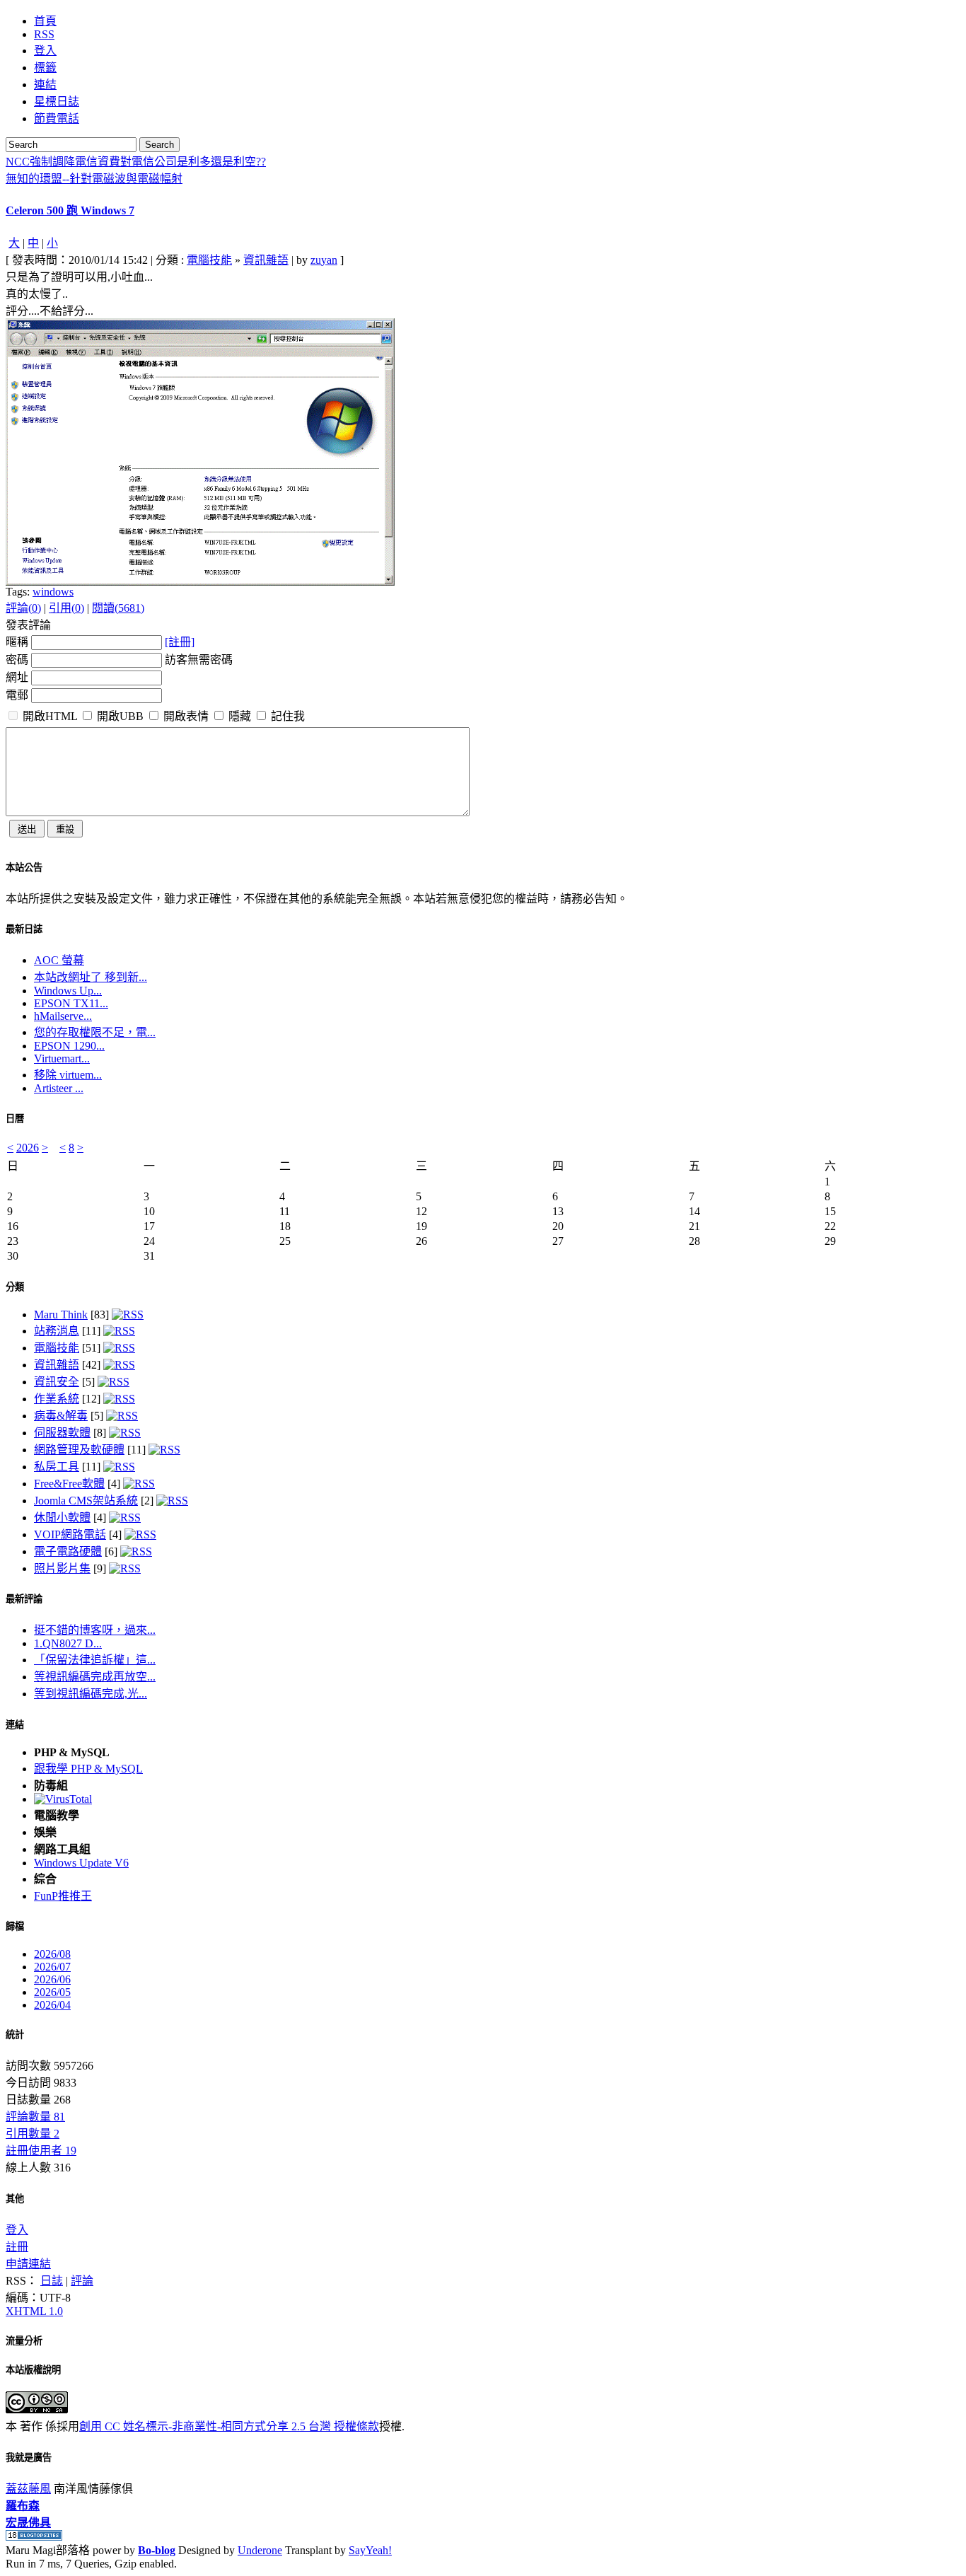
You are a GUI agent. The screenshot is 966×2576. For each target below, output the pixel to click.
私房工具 (57, 1467)
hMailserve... (63, 1016)
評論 (82, 2281)
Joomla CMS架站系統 (86, 1501)
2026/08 (52, 1954)
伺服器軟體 (62, 1433)
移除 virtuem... (68, 1075)
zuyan (324, 260)
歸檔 (15, 1926)
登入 (17, 2230)
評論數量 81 (35, 2117)
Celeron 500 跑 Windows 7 (70, 210)
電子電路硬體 (68, 1551)
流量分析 (24, 2341)
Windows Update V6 (81, 1863)
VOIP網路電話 (70, 1534)
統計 (15, 2035)
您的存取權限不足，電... (95, 1032)
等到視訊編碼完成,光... (91, 1694)
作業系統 (57, 1399)
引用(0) (66, 608)
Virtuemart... (62, 1058)
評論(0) (23, 608)
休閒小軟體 (62, 1518)
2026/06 (52, 1979)
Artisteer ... (59, 1088)
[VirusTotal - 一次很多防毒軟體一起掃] (63, 1799)
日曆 (15, 1119)
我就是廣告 (29, 2458)
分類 (15, 1287)
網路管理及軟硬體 (79, 1450)
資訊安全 (57, 1382)
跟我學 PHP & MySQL (88, 1769)
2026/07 (52, 1967)
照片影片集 (62, 1568)
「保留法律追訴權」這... (95, 1660)
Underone (260, 2550)
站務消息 (57, 1331)
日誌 (52, 2281)
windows (53, 592)
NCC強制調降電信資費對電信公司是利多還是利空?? (136, 162)
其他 (15, 2199)
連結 (15, 1725)
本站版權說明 (33, 2370)
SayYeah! (370, 2550)
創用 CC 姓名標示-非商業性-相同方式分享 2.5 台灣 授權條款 (229, 2426)
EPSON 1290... (69, 1046)
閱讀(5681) (118, 608)
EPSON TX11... (71, 1003)
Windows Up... (68, 991)
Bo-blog (157, 2550)
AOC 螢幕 (59, 960)
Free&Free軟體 (69, 1484)
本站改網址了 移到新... (91, 977)
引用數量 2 (33, 2134)
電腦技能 (209, 260)
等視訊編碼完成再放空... (95, 1677)
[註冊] (180, 642)
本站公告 (24, 868)
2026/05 (52, 1992)
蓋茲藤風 (28, 2489)
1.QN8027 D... (68, 1643)
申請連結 (28, 2264)
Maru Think (61, 1315)
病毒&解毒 (61, 1416)
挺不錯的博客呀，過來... (95, 1630)
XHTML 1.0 (34, 2311)
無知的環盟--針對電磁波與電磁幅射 (94, 179)
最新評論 (24, 1599)
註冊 (17, 2247)
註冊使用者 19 (41, 2151)
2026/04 (52, 2005)
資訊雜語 (266, 260)
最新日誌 (24, 929)
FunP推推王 (63, 1896)
